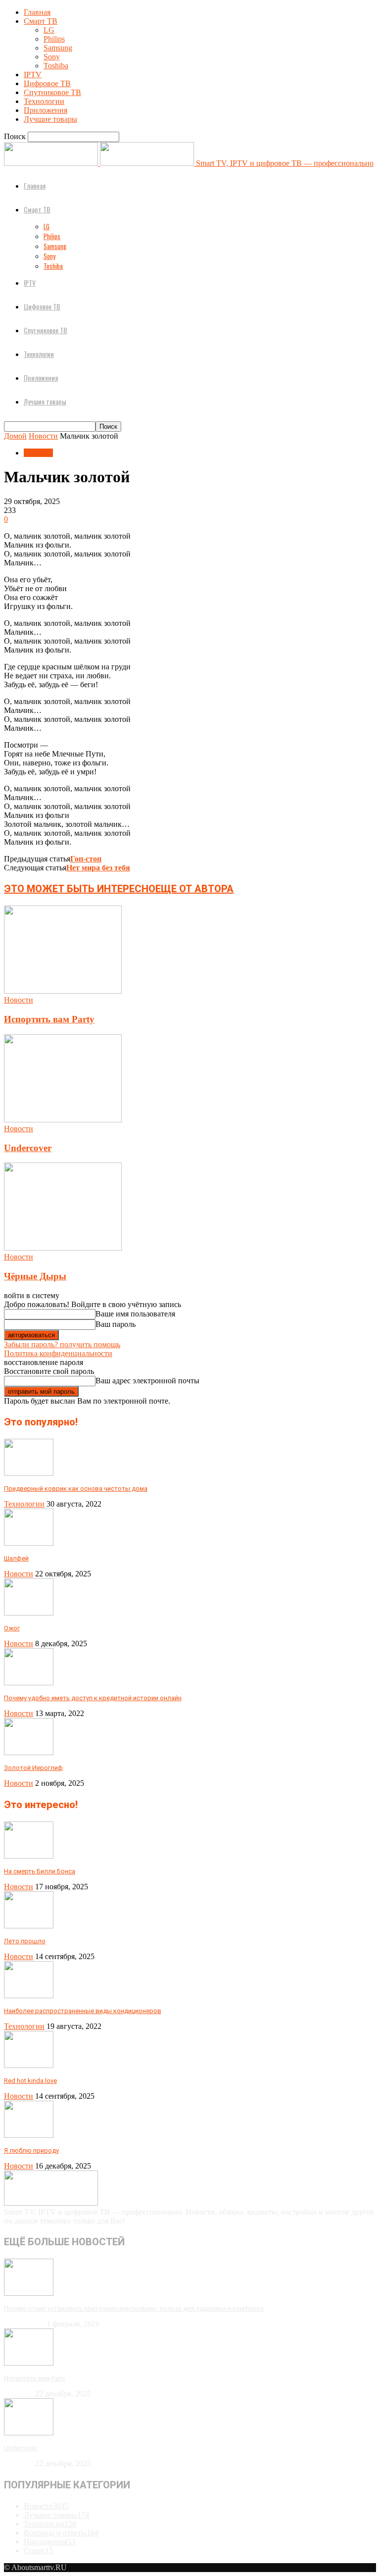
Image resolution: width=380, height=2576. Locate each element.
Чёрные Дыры (35, 1276)
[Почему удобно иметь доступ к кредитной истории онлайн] (29, 1683)
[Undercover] (63, 1120)
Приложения (46, 110)
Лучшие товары (50, 119)
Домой (15, 436)
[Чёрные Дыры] (63, 1248)
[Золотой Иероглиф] (29, 1752)
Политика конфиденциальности (58, 1353)
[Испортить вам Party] (63, 991)
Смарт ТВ (41, 21)
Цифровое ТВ (47, 83)
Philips (54, 39)
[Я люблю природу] (29, 2135)
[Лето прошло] (29, 1926)
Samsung (58, 48)
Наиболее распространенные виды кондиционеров (83, 2011)
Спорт (38, 2551)
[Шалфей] (29, 1543)
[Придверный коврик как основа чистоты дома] (29, 1473)
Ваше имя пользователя (135, 1314)
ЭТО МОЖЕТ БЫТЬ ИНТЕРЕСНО (80, 889)
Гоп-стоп (86, 859)
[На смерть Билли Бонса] (29, 1856)
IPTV (33, 75)
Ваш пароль (116, 1324)
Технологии (44, 101)
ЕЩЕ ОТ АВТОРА (194, 889)
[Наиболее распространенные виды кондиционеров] (29, 1995)
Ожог (12, 1628)
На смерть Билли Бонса (40, 1871)
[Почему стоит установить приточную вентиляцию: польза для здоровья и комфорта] (29, 2293)
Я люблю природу (31, 2150)
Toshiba (56, 66)
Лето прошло (25, 1941)
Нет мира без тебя (98, 868)
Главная (37, 12)
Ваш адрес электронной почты (147, 1381)
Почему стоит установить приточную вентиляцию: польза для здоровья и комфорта (134, 2308)
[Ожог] (29, 1613)
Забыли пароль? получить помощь (62, 1344)
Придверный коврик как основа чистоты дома (76, 1489)
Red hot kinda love (30, 2081)
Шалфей (16, 1558)
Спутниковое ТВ (52, 92)
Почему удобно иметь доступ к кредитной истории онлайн (93, 1698)
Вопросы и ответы (61, 2533)
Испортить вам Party (49, 1019)
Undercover (28, 1148)
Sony (52, 57)
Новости (43, 436)
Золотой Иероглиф (33, 1768)
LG (49, 30)
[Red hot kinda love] (29, 2065)
